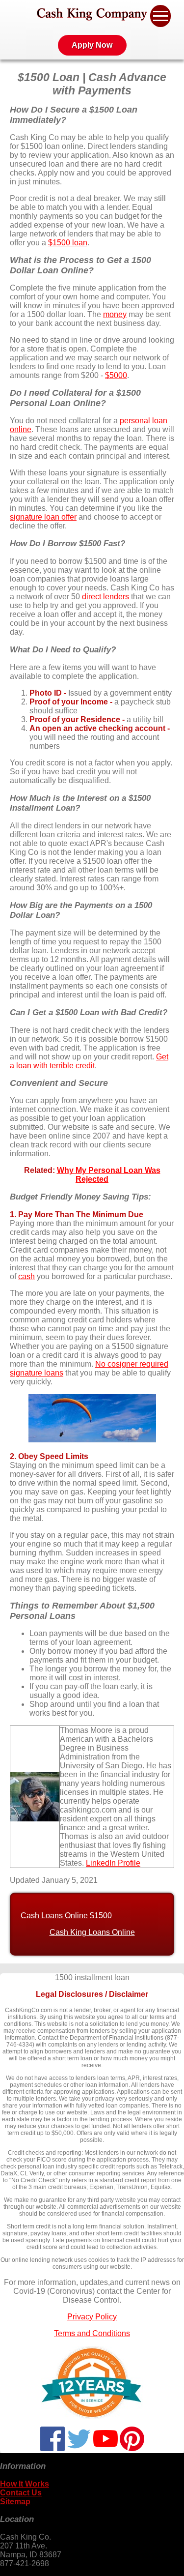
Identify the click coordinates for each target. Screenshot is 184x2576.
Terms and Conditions (92, 2333)
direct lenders (105, 597)
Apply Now (92, 45)
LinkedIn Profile (113, 1863)
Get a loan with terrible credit (89, 1061)
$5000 (116, 375)
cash (26, 1276)
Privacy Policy (92, 2317)
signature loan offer (43, 517)
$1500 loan (68, 243)
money (115, 314)
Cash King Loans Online (92, 1932)
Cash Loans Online (54, 1916)
